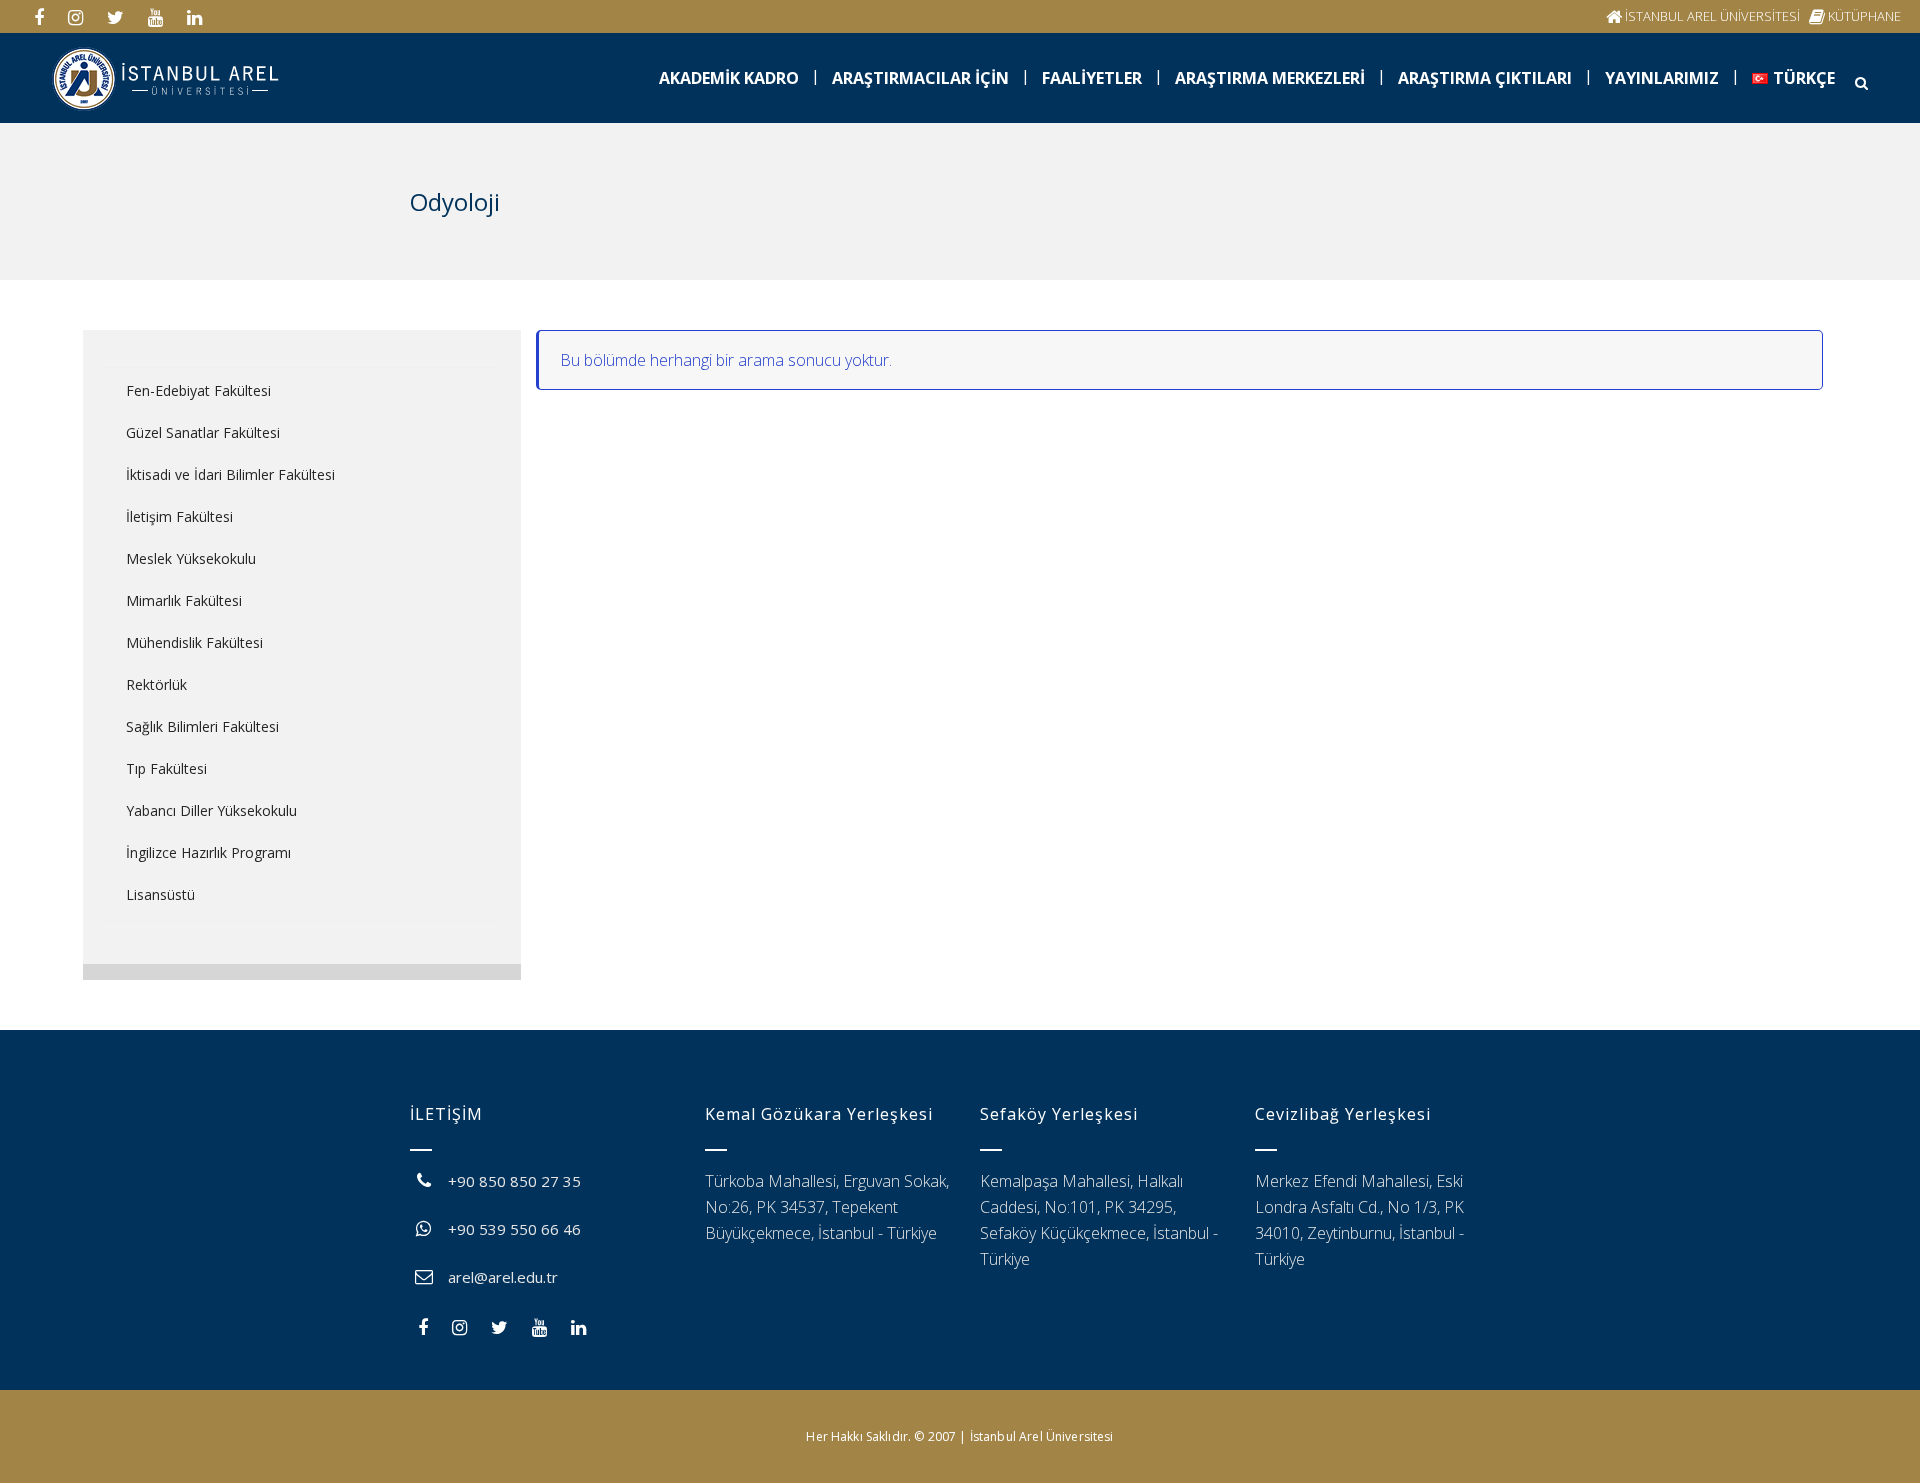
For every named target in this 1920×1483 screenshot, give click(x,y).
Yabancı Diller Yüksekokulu (211, 810)
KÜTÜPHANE (1864, 16)
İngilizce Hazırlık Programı (208, 852)
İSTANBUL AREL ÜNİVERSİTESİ (1712, 16)
